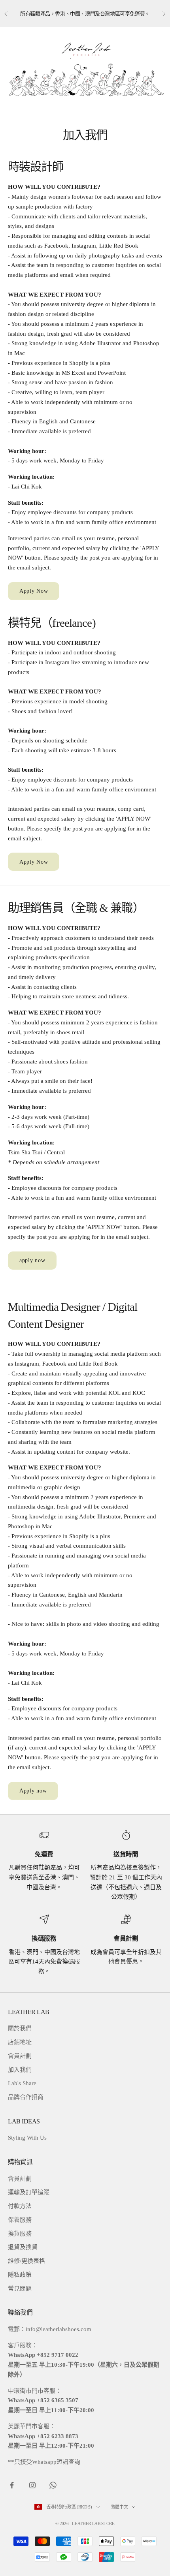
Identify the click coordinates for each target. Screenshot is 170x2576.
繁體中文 (120, 2507)
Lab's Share (22, 2083)
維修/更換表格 (26, 2261)
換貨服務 (20, 2234)
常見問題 (20, 2289)
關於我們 (20, 2028)
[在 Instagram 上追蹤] (32, 2485)
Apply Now (34, 591)
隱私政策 (20, 2275)
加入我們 (20, 2070)
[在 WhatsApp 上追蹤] (53, 2485)
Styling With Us (27, 2138)
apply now (32, 1260)
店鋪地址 (20, 2042)
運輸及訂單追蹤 (29, 2192)
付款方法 (20, 2206)
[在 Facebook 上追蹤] (12, 2485)
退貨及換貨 (23, 2247)
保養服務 (20, 2220)
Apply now (33, 1791)
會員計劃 (20, 2056)
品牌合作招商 (26, 2097)
